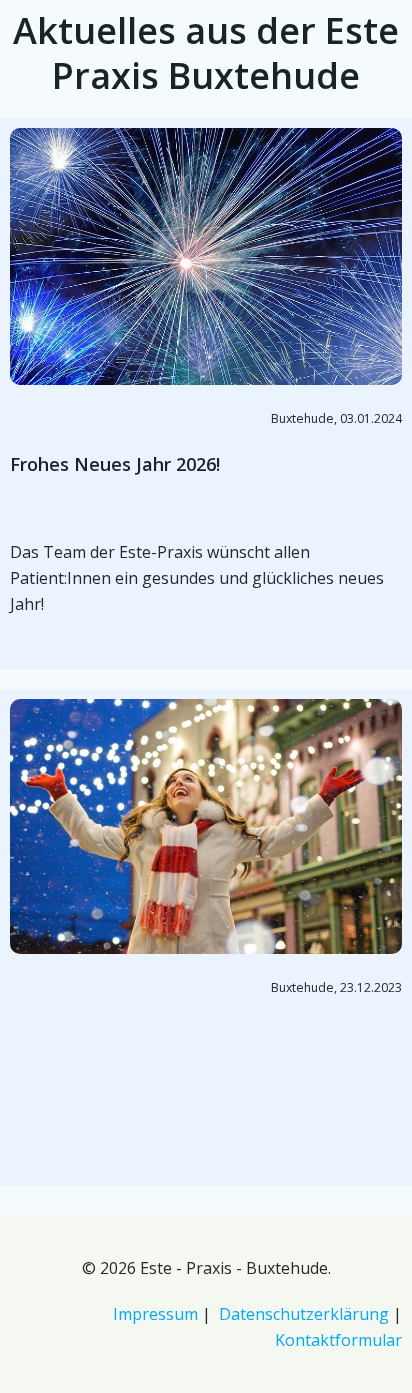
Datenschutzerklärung (304, 1314)
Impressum (155, 1314)
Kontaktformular (338, 1340)
